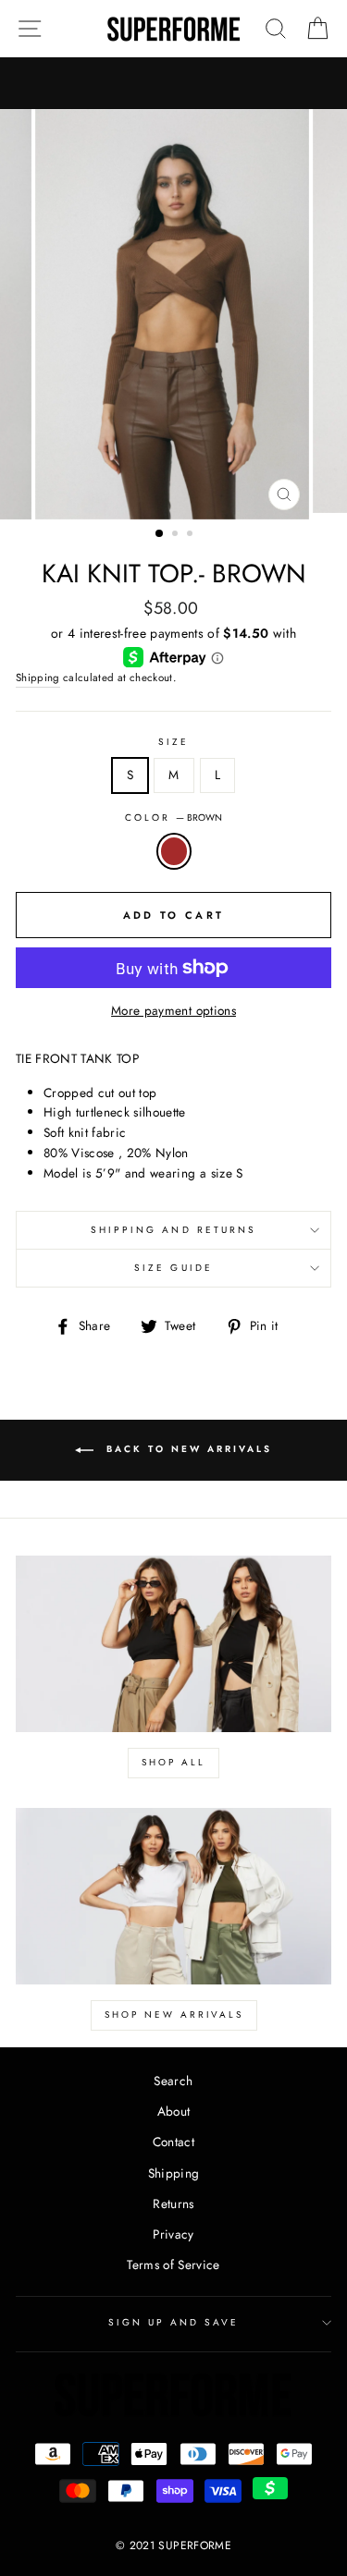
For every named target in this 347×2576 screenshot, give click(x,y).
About (174, 2111)
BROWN (174, 851)
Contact (173, 2142)
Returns (173, 2204)
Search (173, 2081)
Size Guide (173, 1268)
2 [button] (177, 535)
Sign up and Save (174, 2322)
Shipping (38, 678)
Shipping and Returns (173, 1230)
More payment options (173, 1010)
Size (173, 742)
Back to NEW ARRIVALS (186, 1449)
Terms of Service (173, 2265)
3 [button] (192, 535)
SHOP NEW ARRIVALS (174, 2014)
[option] (174, 314)
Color (173, 818)
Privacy (173, 2234)
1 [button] (160, 534)
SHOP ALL (173, 1762)
